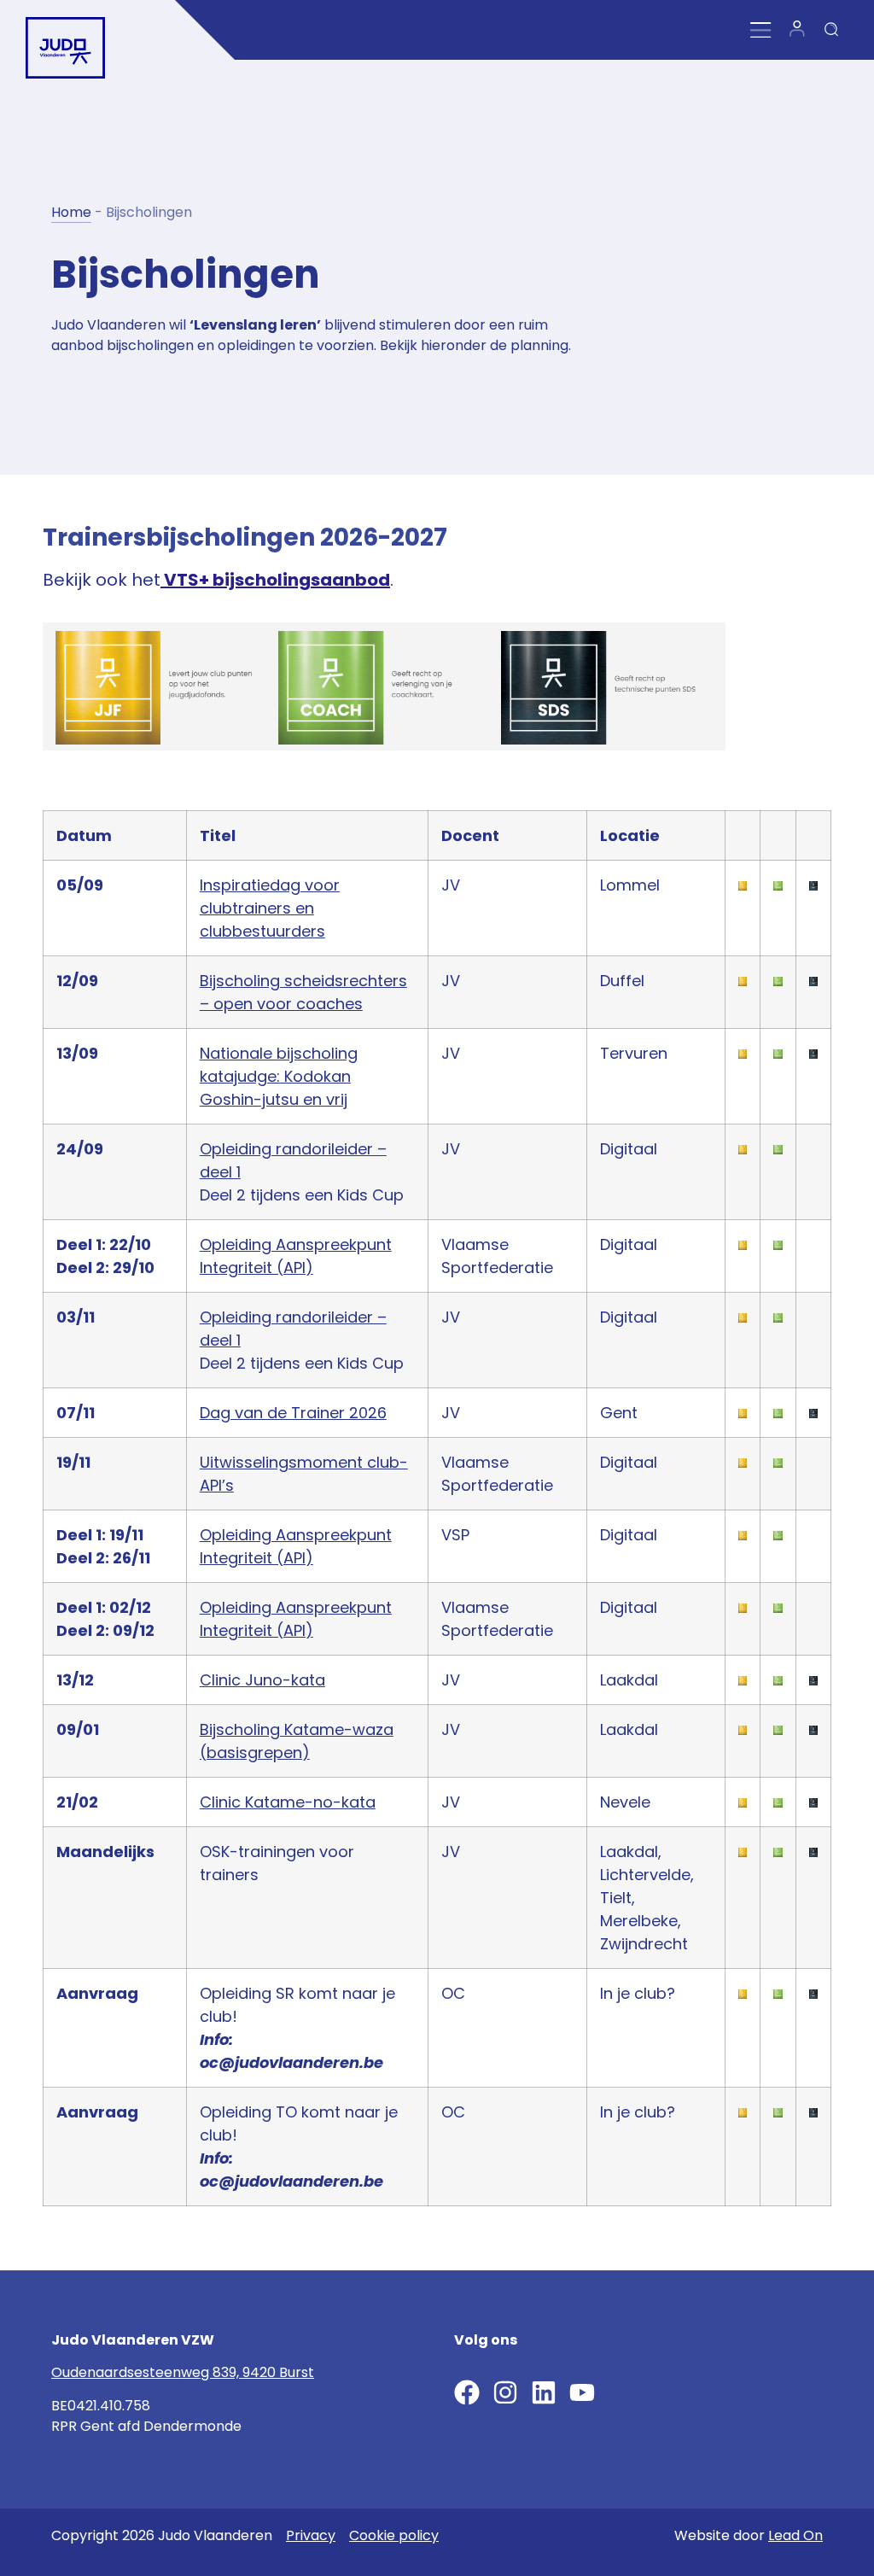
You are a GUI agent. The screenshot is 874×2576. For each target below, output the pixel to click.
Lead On (795, 2535)
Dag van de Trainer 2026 (293, 1413)
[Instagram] (505, 2392)
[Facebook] (467, 2392)
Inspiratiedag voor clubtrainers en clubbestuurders (270, 908)
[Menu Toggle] (761, 30)
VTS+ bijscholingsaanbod (275, 580)
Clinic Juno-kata (262, 1680)
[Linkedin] (544, 2392)
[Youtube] (582, 2392)
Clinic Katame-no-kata (288, 1802)
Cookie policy (394, 2535)
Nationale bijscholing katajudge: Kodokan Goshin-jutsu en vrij (279, 1076)
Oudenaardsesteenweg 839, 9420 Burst (183, 2372)
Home (71, 212)
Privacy (311, 2535)
